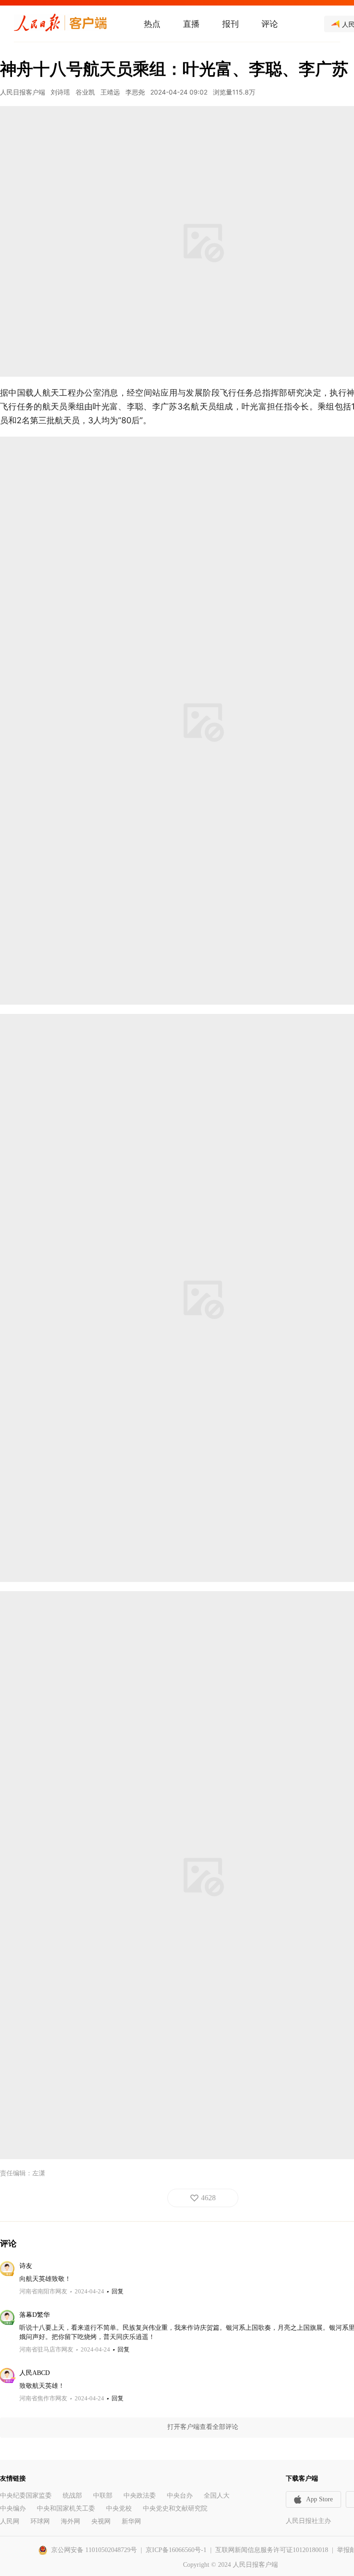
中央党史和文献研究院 (175, 2508)
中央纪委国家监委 (26, 2496)
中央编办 (13, 2508)
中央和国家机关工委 (66, 2508)
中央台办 (180, 2496)
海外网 (71, 2521)
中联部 (103, 2496)
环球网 (40, 2521)
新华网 (131, 2521)
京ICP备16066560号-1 (176, 2550)
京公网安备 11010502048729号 (94, 2550)
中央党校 (119, 2508)
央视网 (101, 2521)
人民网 (10, 2521)
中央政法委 (140, 2496)
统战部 (72, 2496)
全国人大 (217, 2496)
